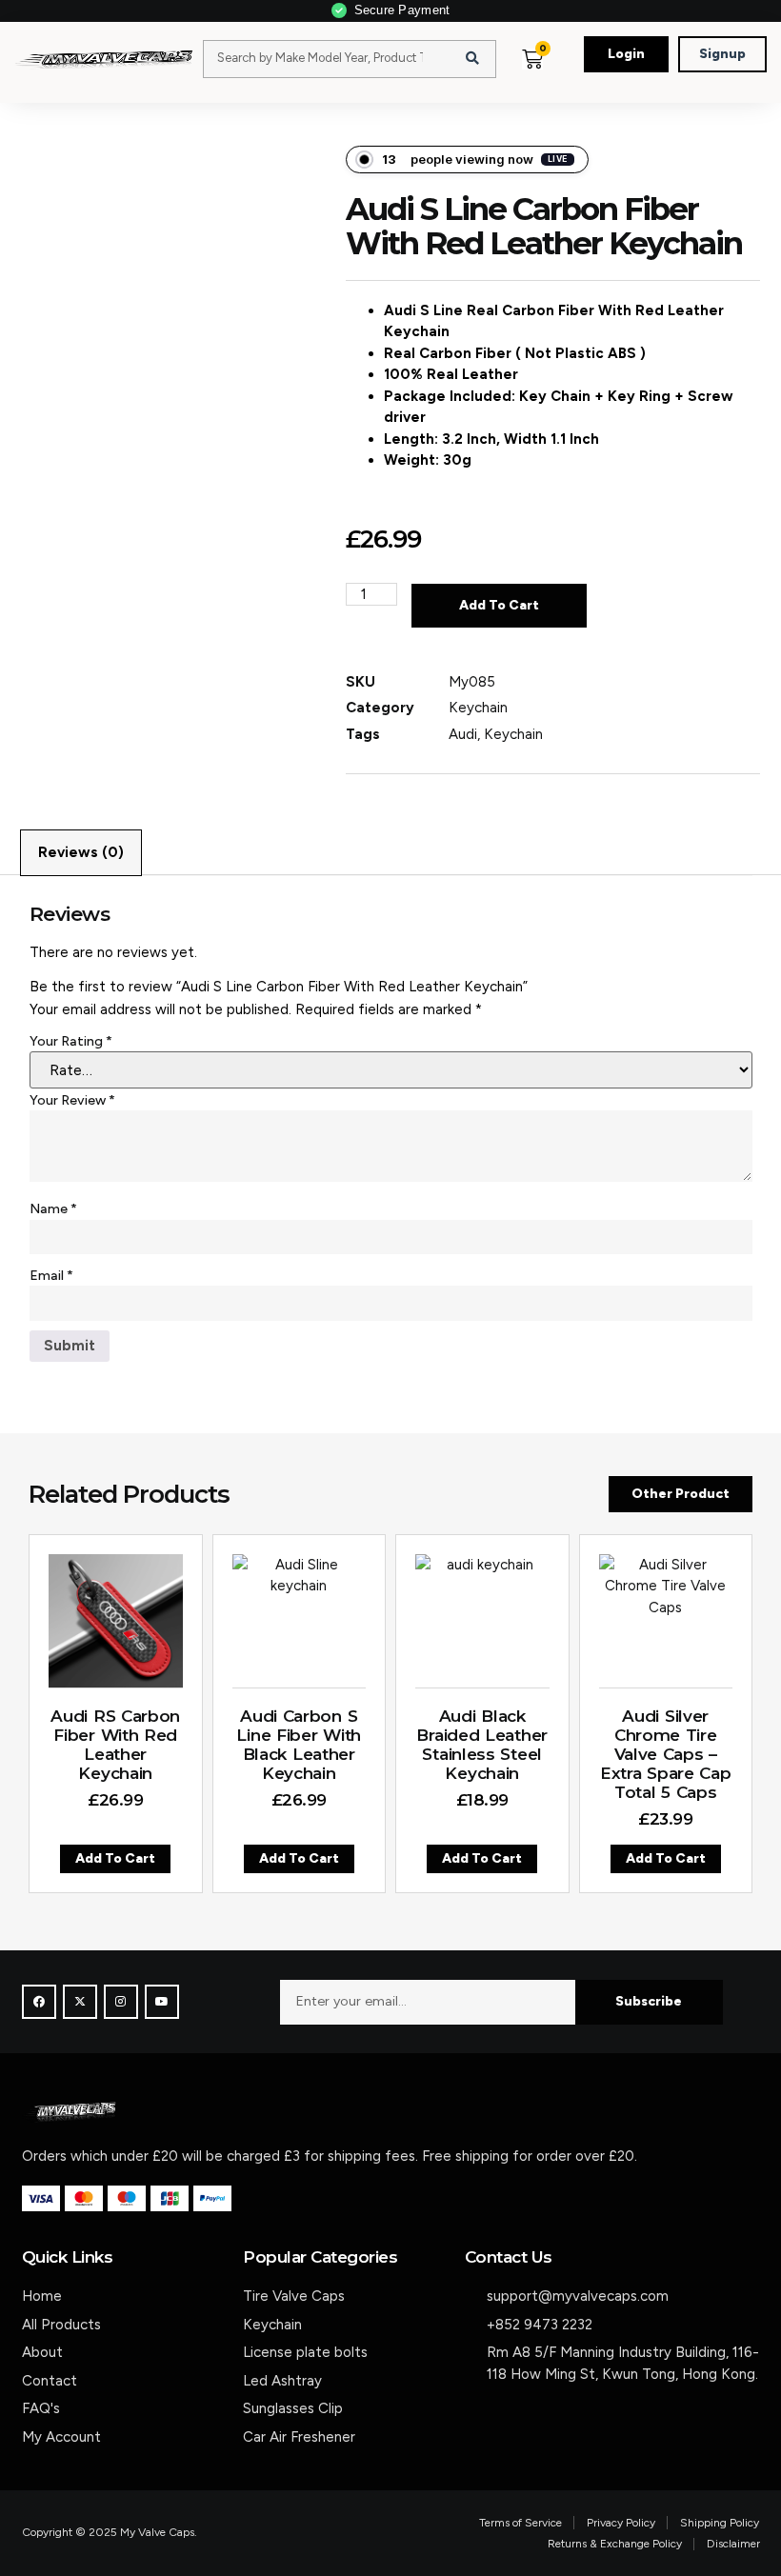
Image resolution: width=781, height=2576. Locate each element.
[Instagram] (121, 2002)
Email (51, 1276)
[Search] (472, 59)
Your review (72, 1100)
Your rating (71, 1041)
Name (53, 1209)
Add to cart (499, 605)
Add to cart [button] (115, 1858)
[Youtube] (162, 2002)
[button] (569, 78)
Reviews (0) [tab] (81, 852)
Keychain (478, 708)
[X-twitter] (80, 2002)
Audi (463, 734)
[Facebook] (39, 2002)
